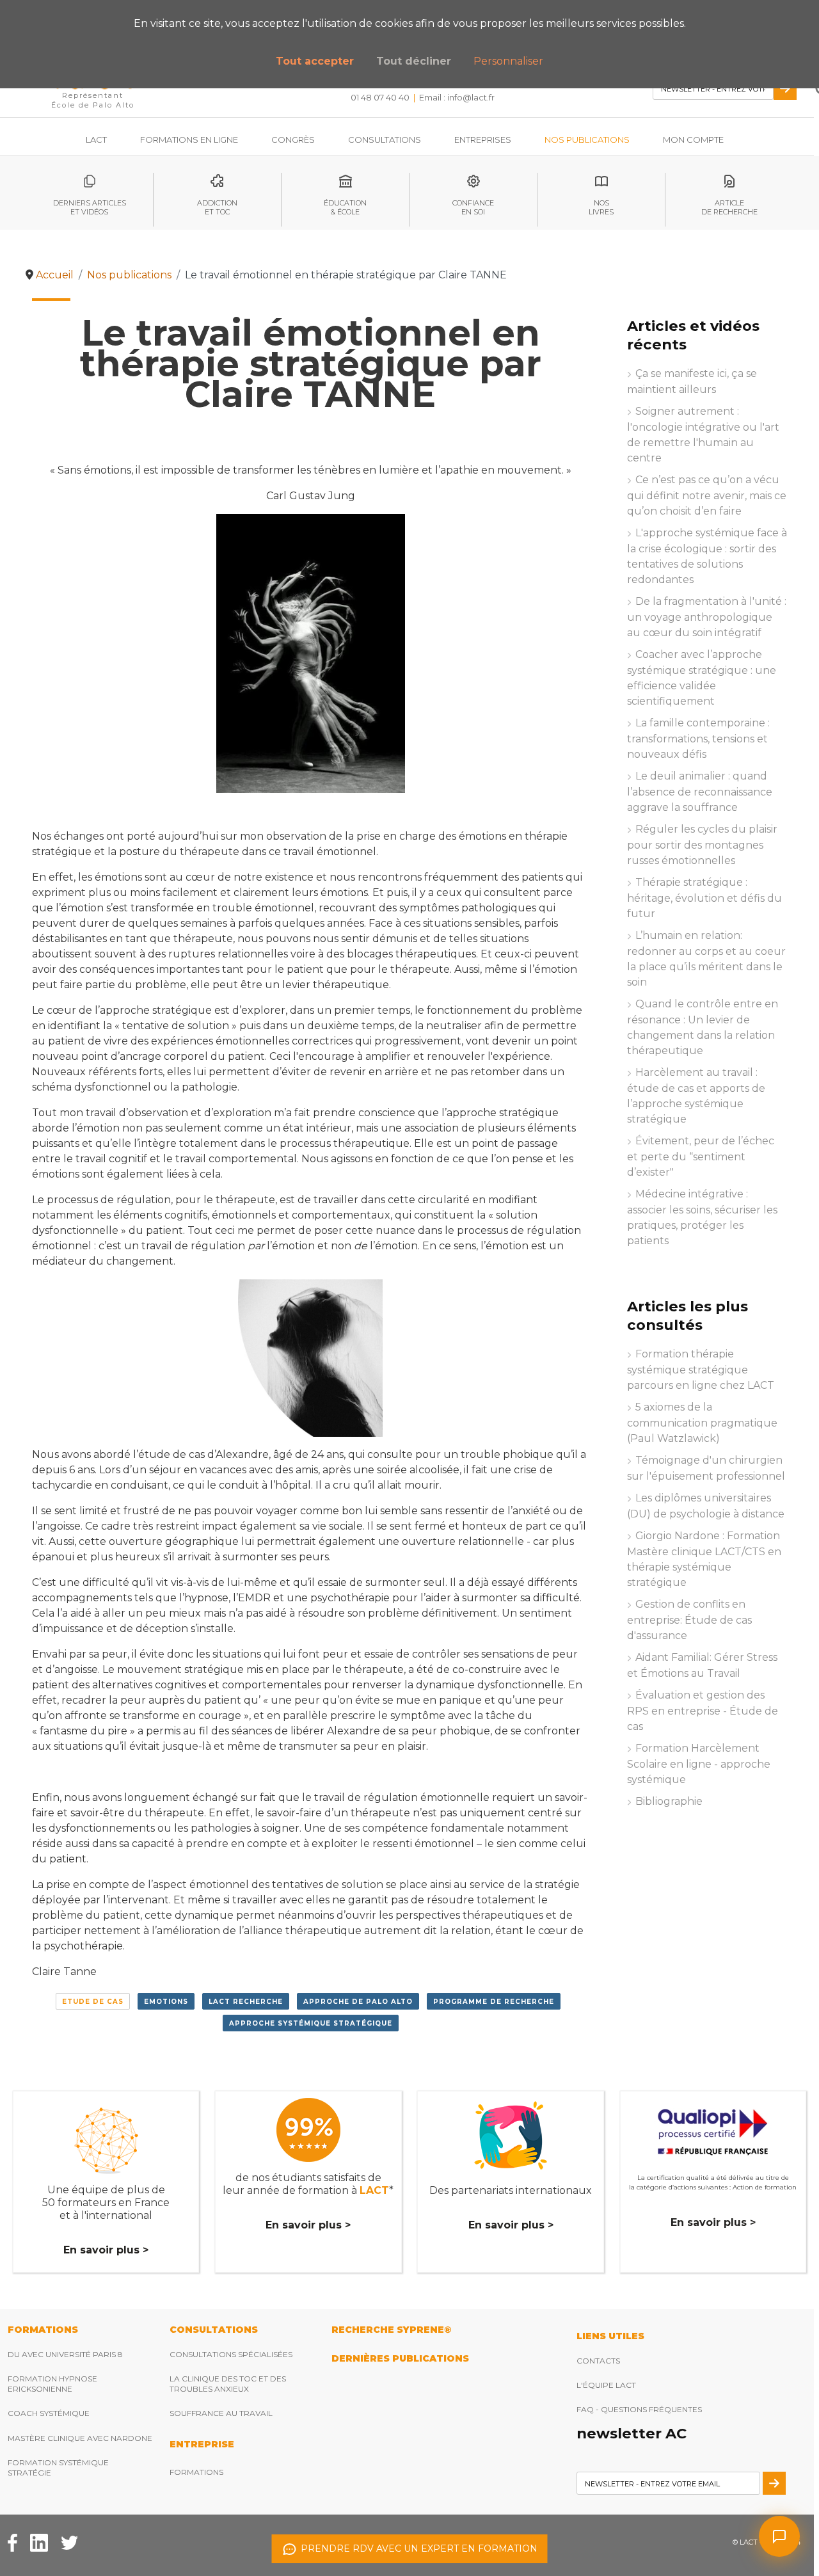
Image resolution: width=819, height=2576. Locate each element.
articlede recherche (729, 207)
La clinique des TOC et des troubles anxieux (228, 2384)
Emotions (166, 2002)
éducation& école (345, 207)
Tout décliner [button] (414, 61)
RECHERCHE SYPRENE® (391, 2330)
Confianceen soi (473, 207)
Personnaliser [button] (508, 61)
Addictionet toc (217, 207)
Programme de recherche (494, 2002)
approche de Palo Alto (358, 2002)
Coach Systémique (49, 2413)
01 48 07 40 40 (380, 97)
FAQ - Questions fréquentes (639, 2409)
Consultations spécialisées (231, 2354)
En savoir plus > (106, 2250)
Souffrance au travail (221, 2413)
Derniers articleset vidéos (90, 207)
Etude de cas (93, 2002)
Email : (457, 97)
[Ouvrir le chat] (779, 2536)
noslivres (601, 207)
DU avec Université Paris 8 (65, 2354)
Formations (196, 2472)
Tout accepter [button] (315, 61)
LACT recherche (246, 2002)
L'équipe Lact (606, 2385)
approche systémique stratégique (311, 2023)
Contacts (598, 2361)
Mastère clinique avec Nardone (80, 2438)
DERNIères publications (400, 2358)
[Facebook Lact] (12, 2542)
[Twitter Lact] (69, 2542)
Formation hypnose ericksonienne (52, 2384)
